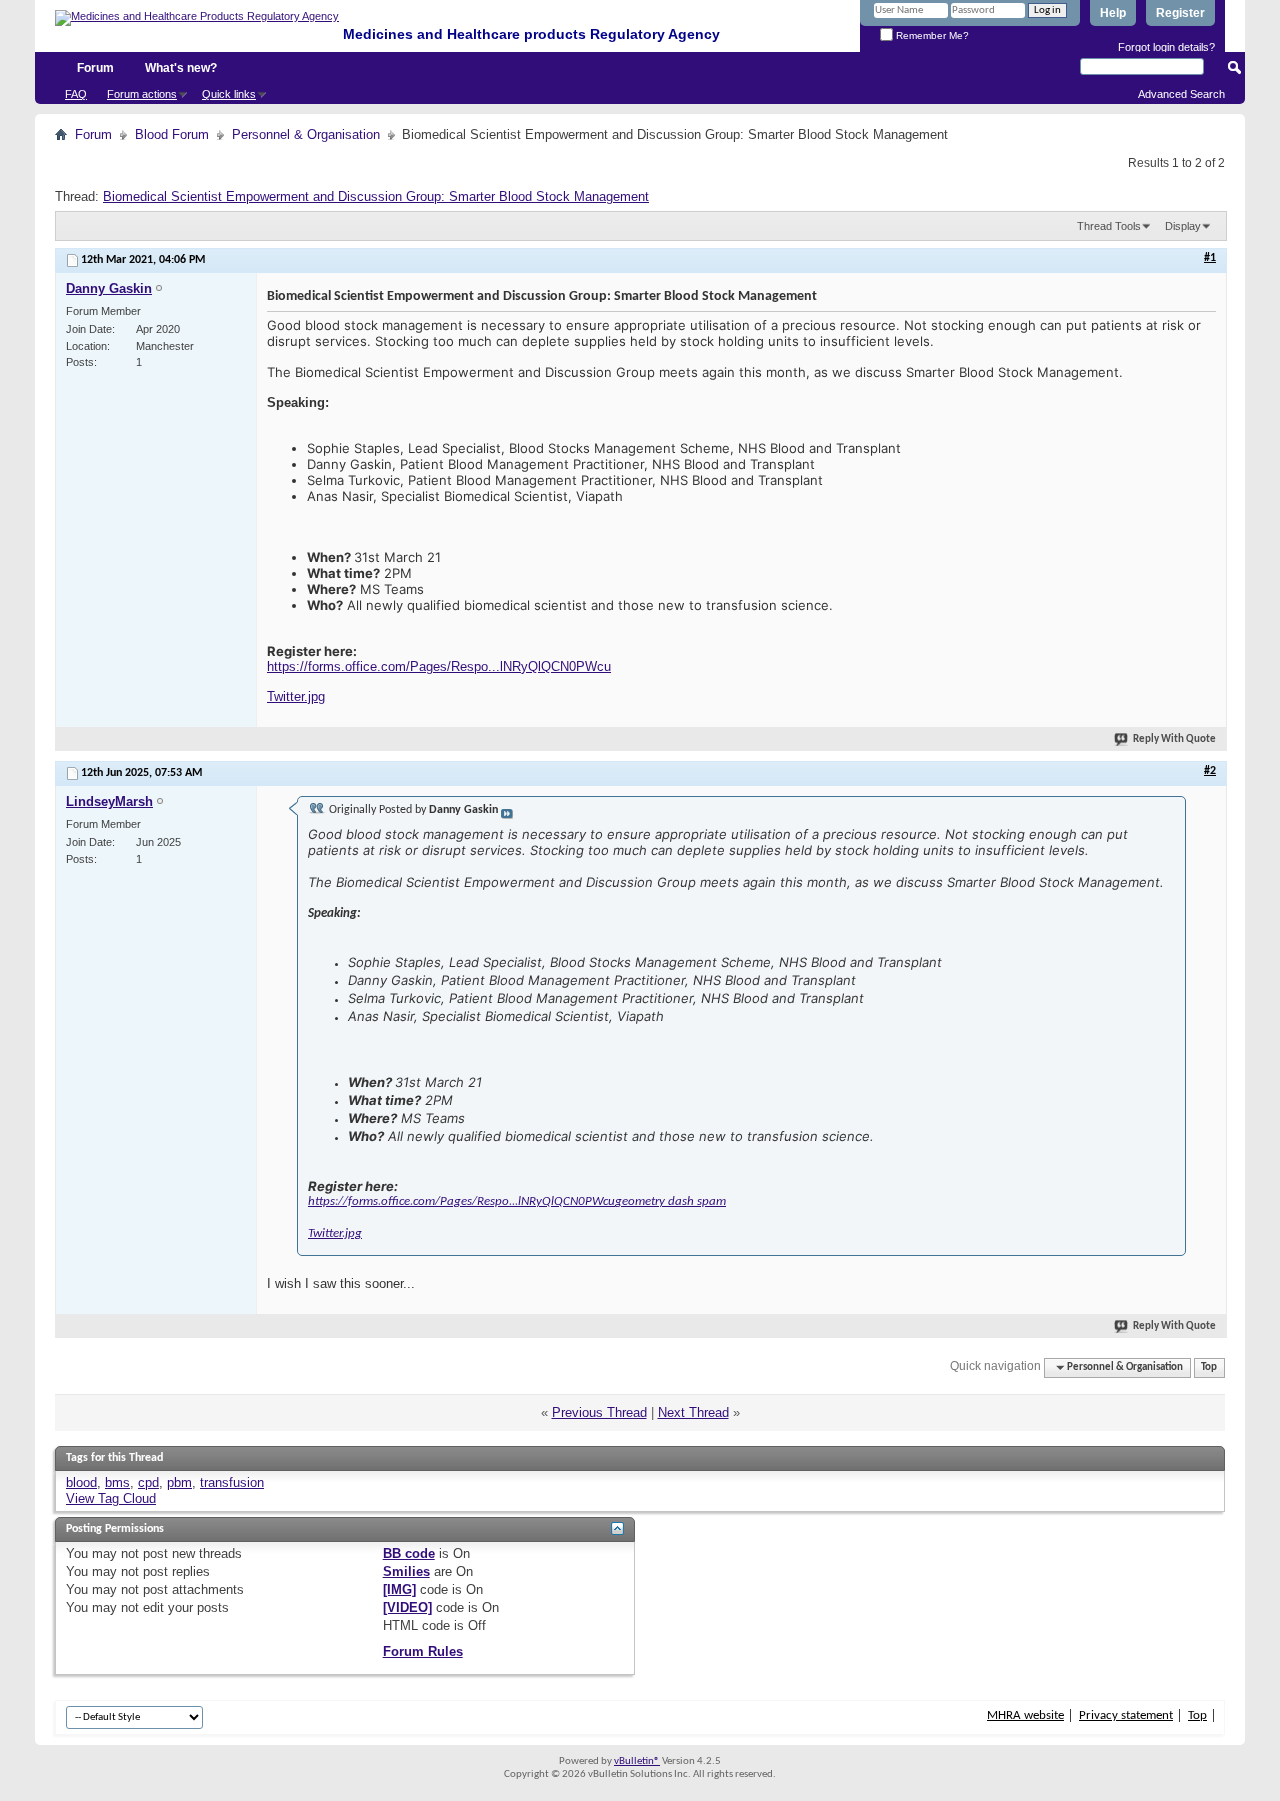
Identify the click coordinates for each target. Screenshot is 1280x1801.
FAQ (76, 94)
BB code (409, 1553)
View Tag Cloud (111, 1498)
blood (81, 1482)
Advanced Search (1181, 94)
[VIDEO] (407, 1607)
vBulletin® (637, 1761)
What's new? (181, 68)
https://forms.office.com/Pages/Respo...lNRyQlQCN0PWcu (439, 666)
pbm (179, 1482)
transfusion (232, 1482)
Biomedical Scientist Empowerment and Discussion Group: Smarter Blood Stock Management (376, 196)
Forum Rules (423, 1651)
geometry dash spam (670, 1201)
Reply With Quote (1174, 739)
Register (1180, 13)
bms (117, 1482)
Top (1209, 1367)
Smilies (406, 1571)
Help (1113, 13)
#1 (1210, 258)
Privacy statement (1126, 1715)
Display (1183, 226)
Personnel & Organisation (306, 134)
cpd (148, 1482)
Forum (95, 68)
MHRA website (1025, 1715)
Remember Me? (931, 35)
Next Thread (693, 1412)
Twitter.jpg (296, 696)
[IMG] (399, 1589)
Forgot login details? (1166, 47)
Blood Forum (172, 134)
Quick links (229, 94)
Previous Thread (599, 1412)
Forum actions (142, 94)
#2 (1210, 771)
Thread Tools (1109, 226)
